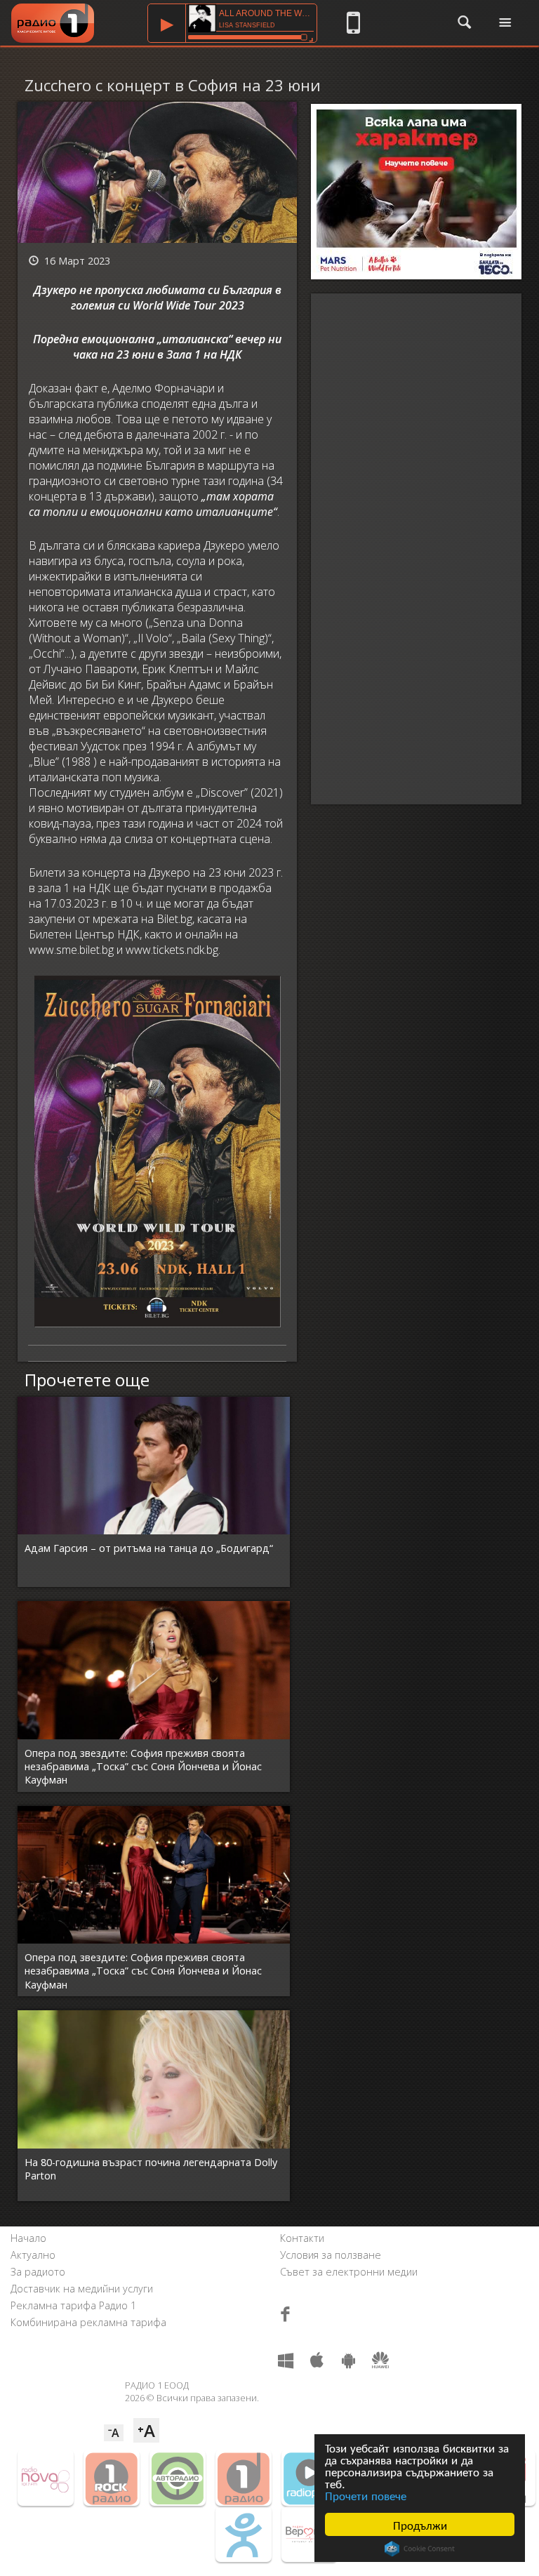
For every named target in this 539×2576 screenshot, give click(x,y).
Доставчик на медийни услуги (82, 2289)
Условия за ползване (331, 2255)
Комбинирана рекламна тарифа (88, 2322)
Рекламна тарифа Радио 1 (73, 2305)
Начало (28, 2238)
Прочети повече (366, 2495)
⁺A (146, 2430)
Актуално (33, 2255)
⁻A (114, 2433)
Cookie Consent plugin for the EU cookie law (420, 2549)
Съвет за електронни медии (349, 2272)
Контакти (302, 2238)
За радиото (38, 2272)
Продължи (420, 2524)
